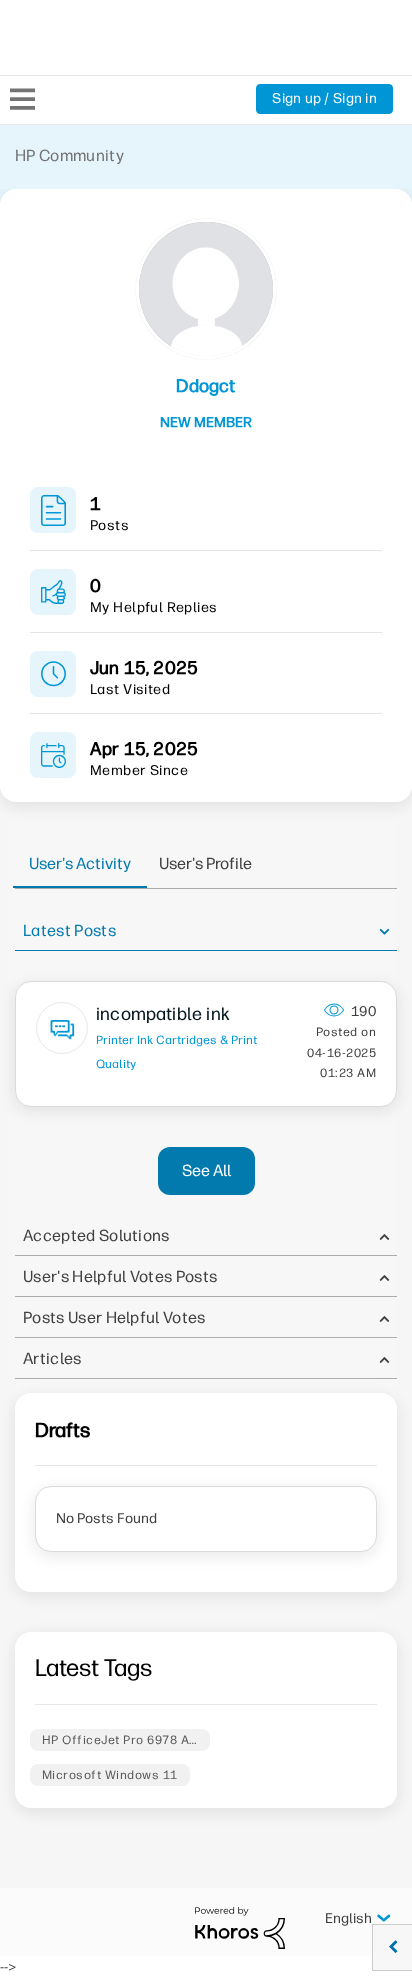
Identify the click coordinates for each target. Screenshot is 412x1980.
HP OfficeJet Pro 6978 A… (120, 1740)
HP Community (69, 155)
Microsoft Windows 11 (110, 1775)
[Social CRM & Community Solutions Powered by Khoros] (240, 1927)
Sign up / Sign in (324, 98)
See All (206, 1170)
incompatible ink (163, 1014)
